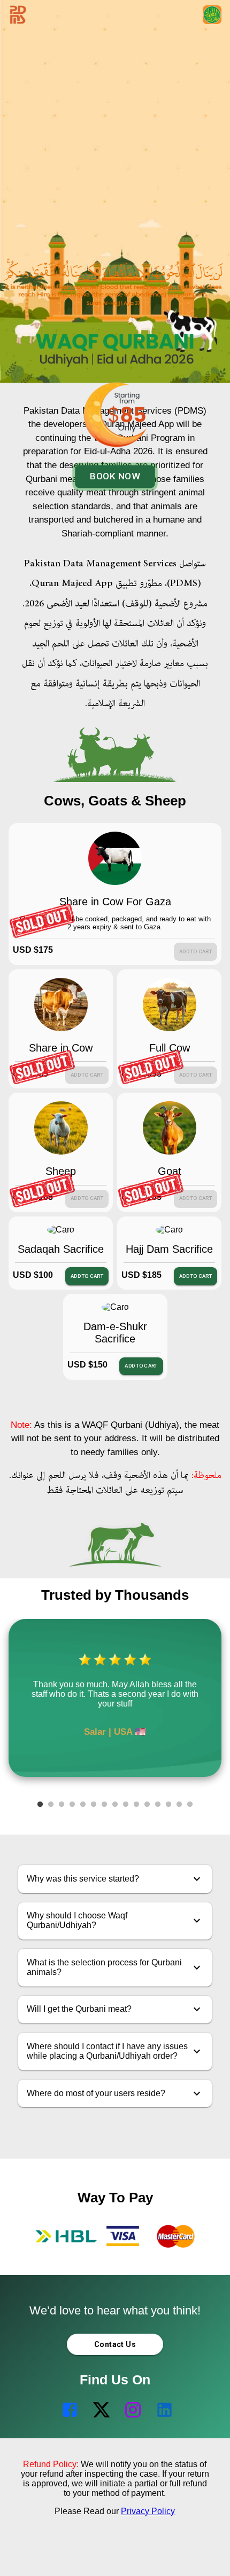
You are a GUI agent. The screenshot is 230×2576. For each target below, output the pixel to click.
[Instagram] (131, 2416)
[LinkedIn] (162, 2416)
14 (179, 1805)
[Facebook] (68, 2416)
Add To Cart (87, 1276)
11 (147, 1805)
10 (136, 1805)
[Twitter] (99, 2416)
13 (168, 1805)
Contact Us (115, 2344)
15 (190, 1805)
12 (158, 1805)
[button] (115, 1879)
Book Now (115, 476)
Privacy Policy (148, 2511)
